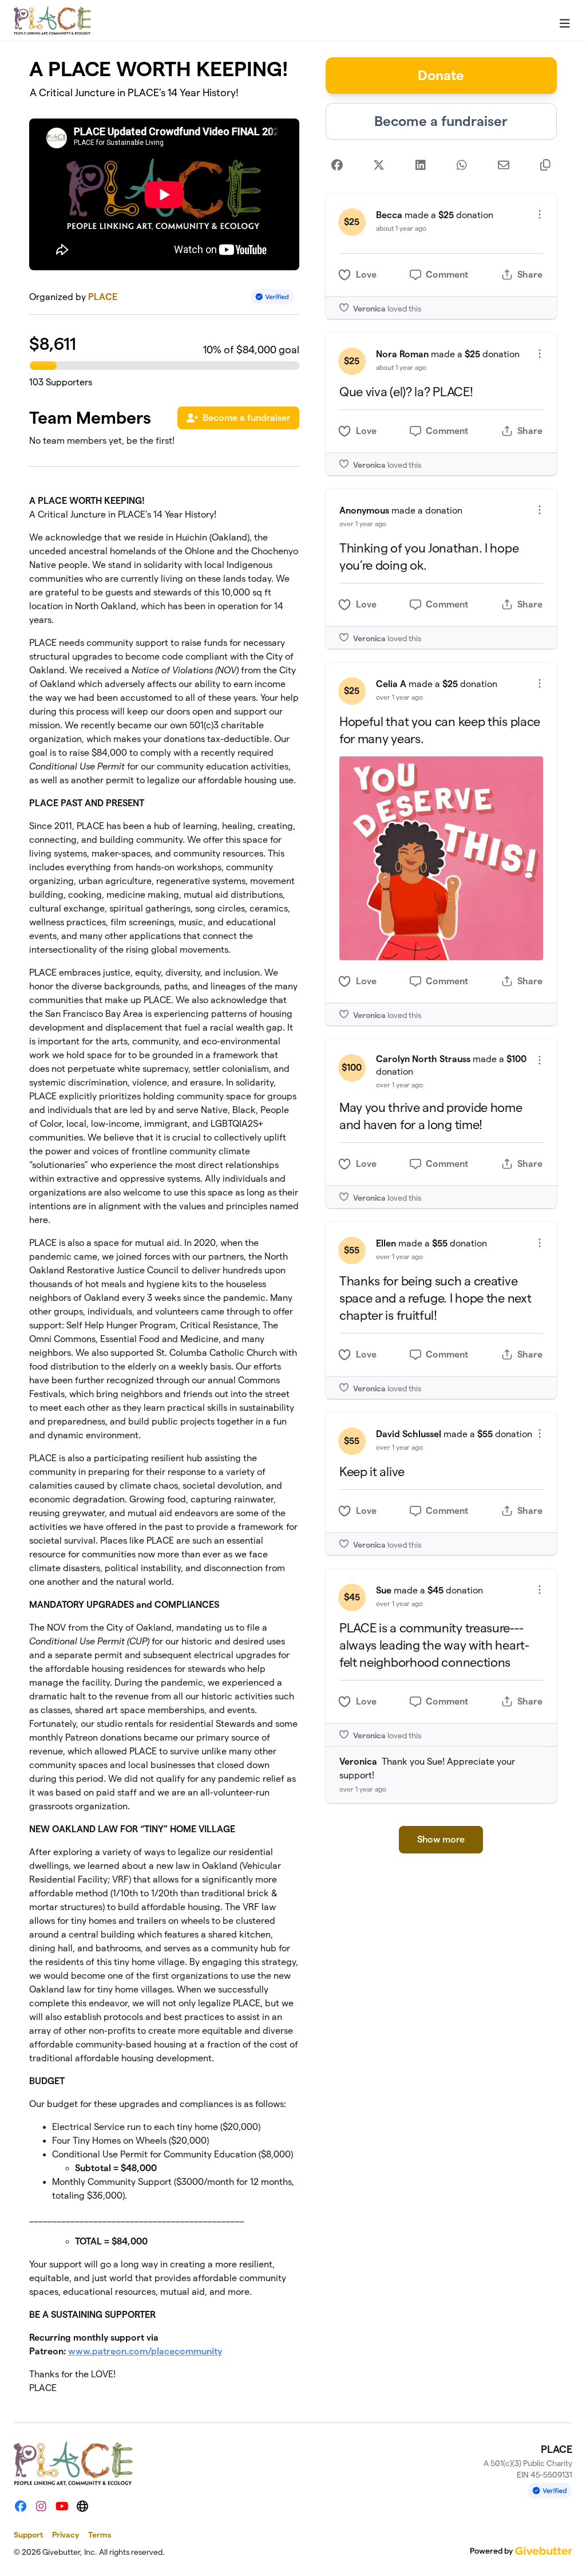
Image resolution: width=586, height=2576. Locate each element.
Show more (441, 1839)
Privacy (66, 2535)
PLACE (103, 297)
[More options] (540, 214)
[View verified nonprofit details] (272, 297)
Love (366, 275)
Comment (447, 275)
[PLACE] (52, 21)
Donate (441, 75)
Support (28, 2535)
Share (530, 275)
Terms (100, 2535)
